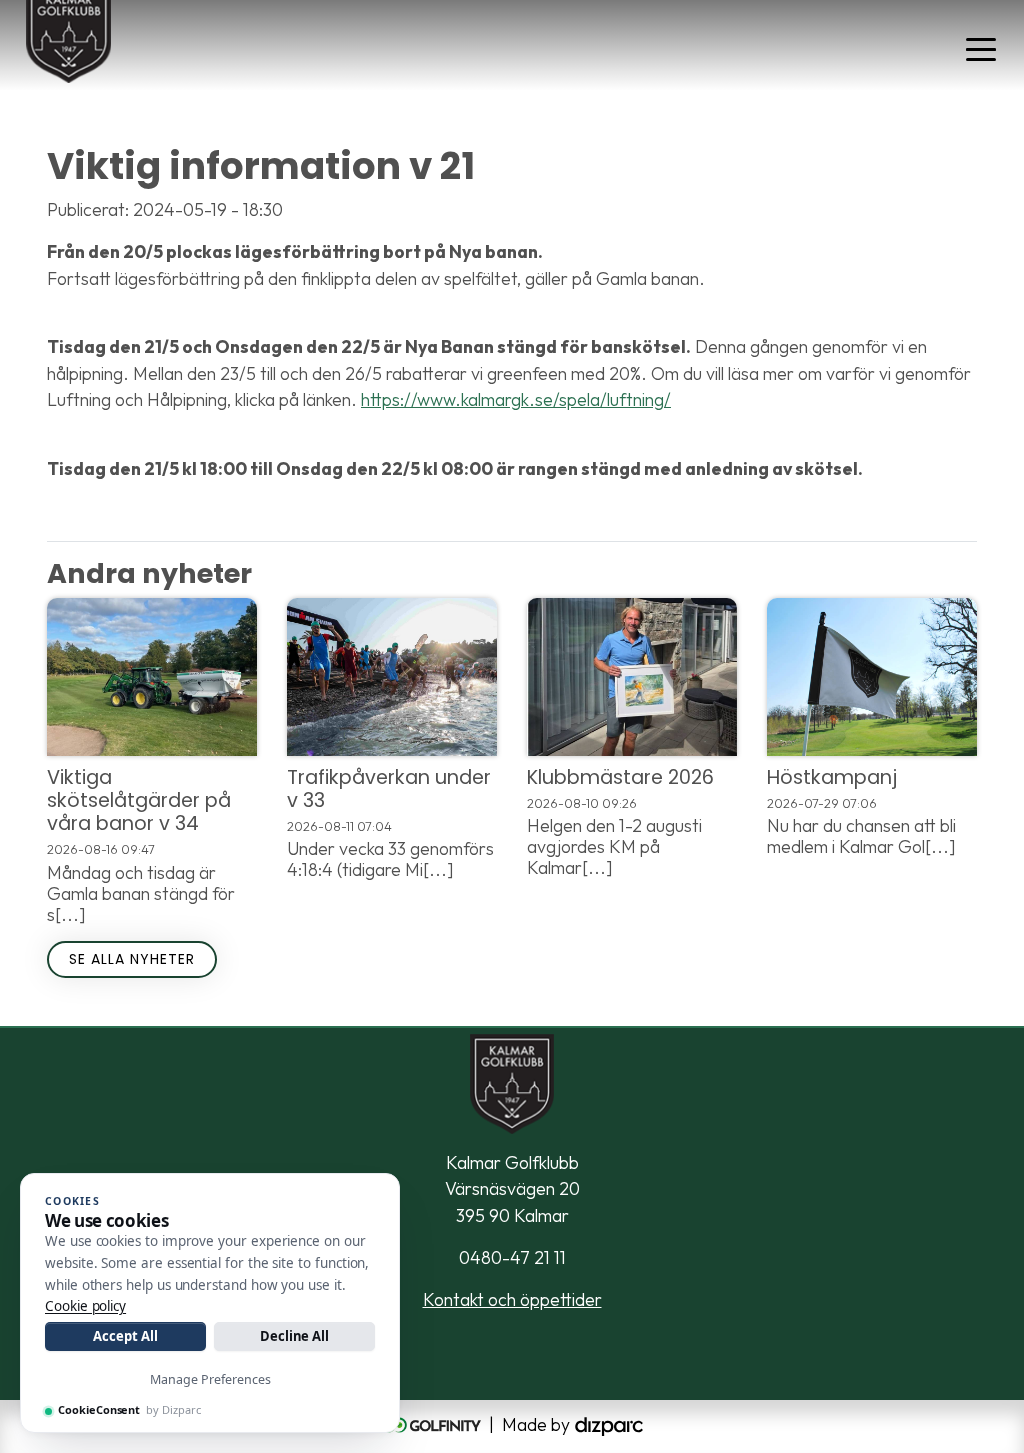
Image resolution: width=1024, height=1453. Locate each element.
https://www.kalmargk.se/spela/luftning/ (516, 399)
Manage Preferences (210, 1379)
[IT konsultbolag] (609, 1424)
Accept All (125, 1336)
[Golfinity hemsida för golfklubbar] (433, 1424)
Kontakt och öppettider (512, 1299)
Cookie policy (85, 1306)
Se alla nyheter (132, 959)
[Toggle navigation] (981, 48)
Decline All (294, 1336)
